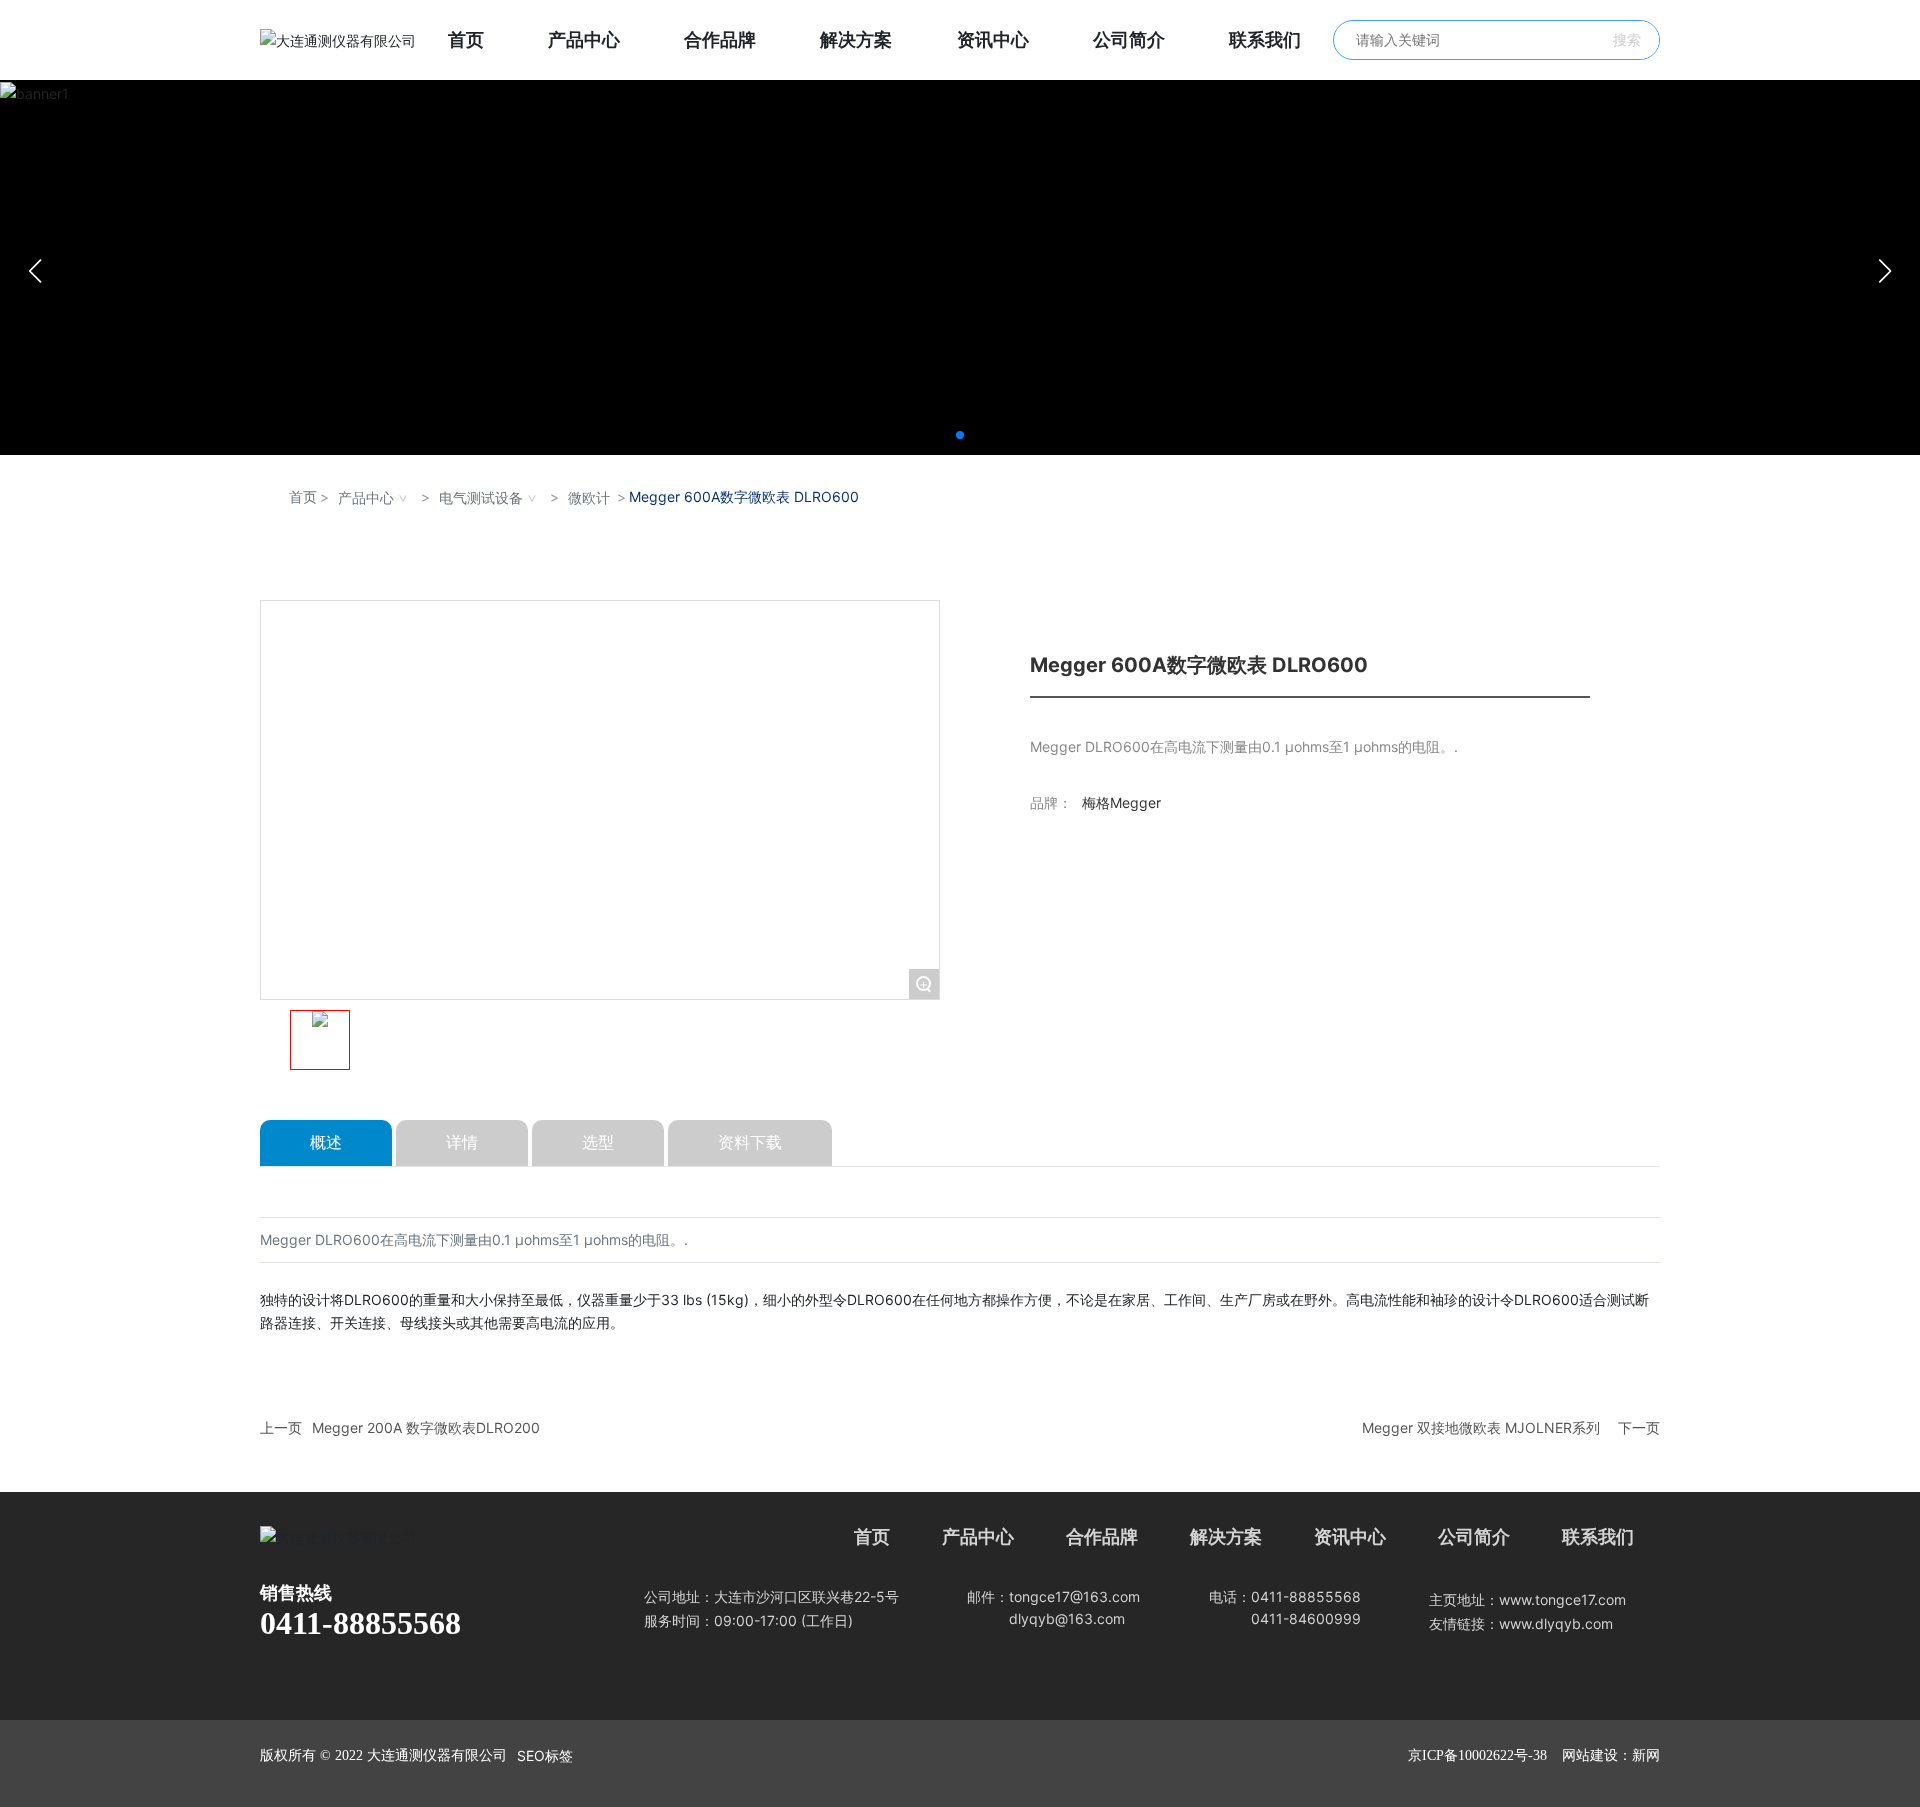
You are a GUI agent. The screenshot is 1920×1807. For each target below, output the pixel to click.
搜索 (1627, 39)
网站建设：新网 (1611, 1755)
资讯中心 (1350, 1537)
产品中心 (366, 497)
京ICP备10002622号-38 (1477, 1755)
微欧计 (589, 497)
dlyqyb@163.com (1067, 1618)
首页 (872, 1537)
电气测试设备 (481, 497)
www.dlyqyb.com (1556, 1623)
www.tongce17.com (1562, 1599)
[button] (960, 435)
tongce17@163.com (1074, 1596)
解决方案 (1226, 1537)
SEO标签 (545, 1755)
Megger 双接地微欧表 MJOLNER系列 (1481, 1427)
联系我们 (1598, 1537)
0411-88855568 (360, 1623)
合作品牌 (1102, 1537)
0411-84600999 (1306, 1618)
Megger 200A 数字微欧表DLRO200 (426, 1427)
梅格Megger (1121, 802)
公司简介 (1474, 1537)
